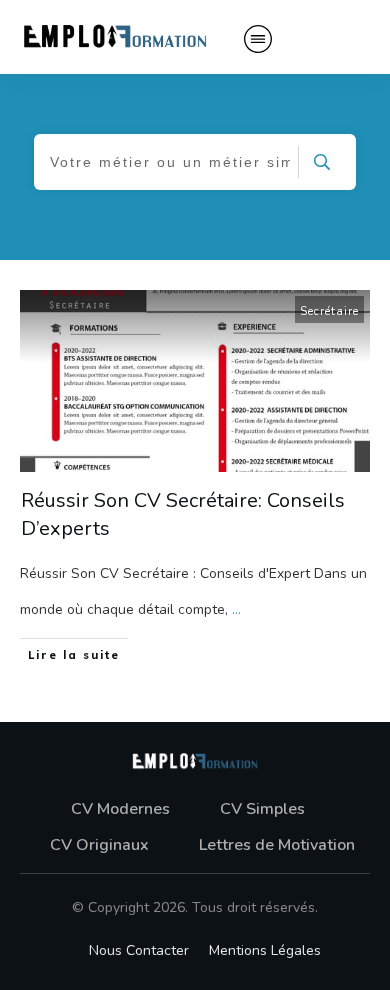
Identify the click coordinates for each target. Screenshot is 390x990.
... (236, 609)
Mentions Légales (265, 950)
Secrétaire (329, 311)
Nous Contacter (139, 950)
